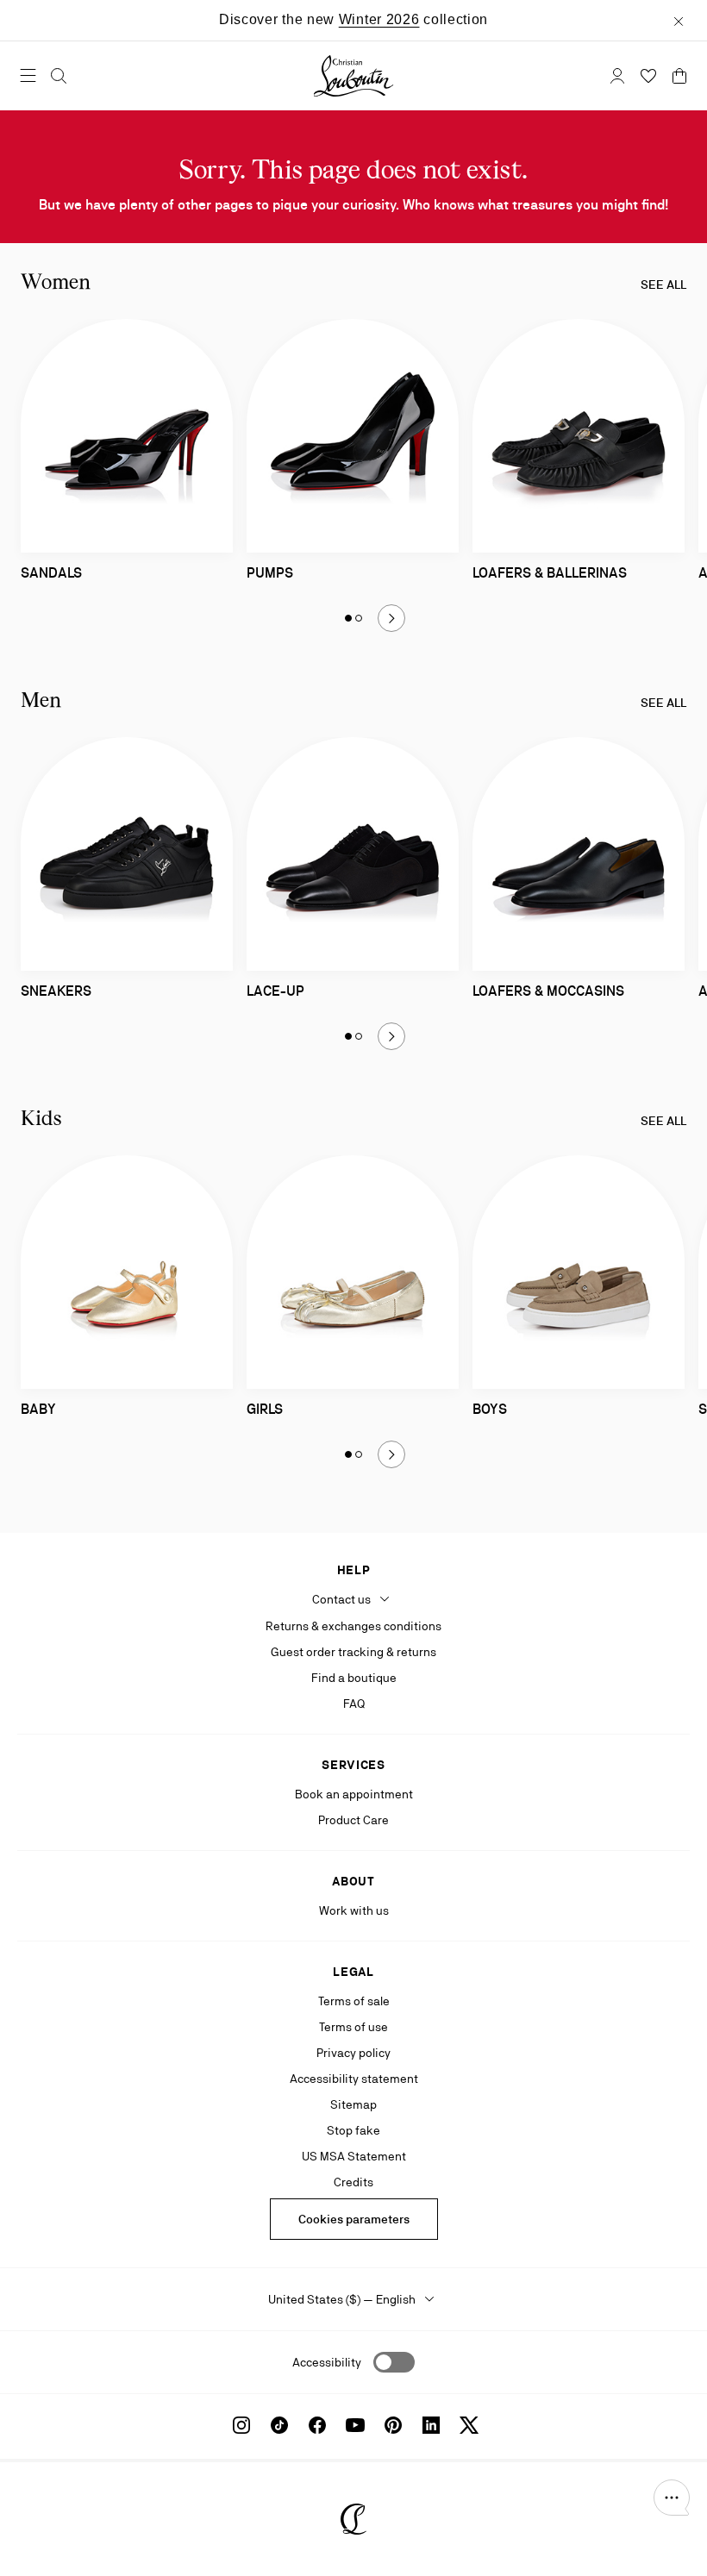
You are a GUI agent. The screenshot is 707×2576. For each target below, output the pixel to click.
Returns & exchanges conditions (353, 1626)
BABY (38, 1409)
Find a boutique (354, 1678)
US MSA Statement (354, 2156)
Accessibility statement (354, 2079)
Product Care (353, 1820)
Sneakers (56, 991)
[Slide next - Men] (391, 1036)
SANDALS (51, 573)
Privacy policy (353, 2053)
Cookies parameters (354, 2219)
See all (663, 284)
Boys (490, 1409)
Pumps (270, 573)
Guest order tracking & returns (353, 1652)
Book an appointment (354, 1794)
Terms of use (353, 2027)
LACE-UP (275, 991)
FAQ (354, 1704)
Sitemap (353, 2104)
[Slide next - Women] (391, 618)
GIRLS (265, 1409)
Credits (353, 2182)
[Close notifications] (679, 20)
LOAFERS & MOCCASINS (548, 991)
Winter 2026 (379, 19)
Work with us (354, 1910)
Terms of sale (354, 2001)
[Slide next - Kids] (391, 1454)
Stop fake (353, 2130)
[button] (672, 2498)
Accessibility (327, 2362)
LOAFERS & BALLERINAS (550, 573)
